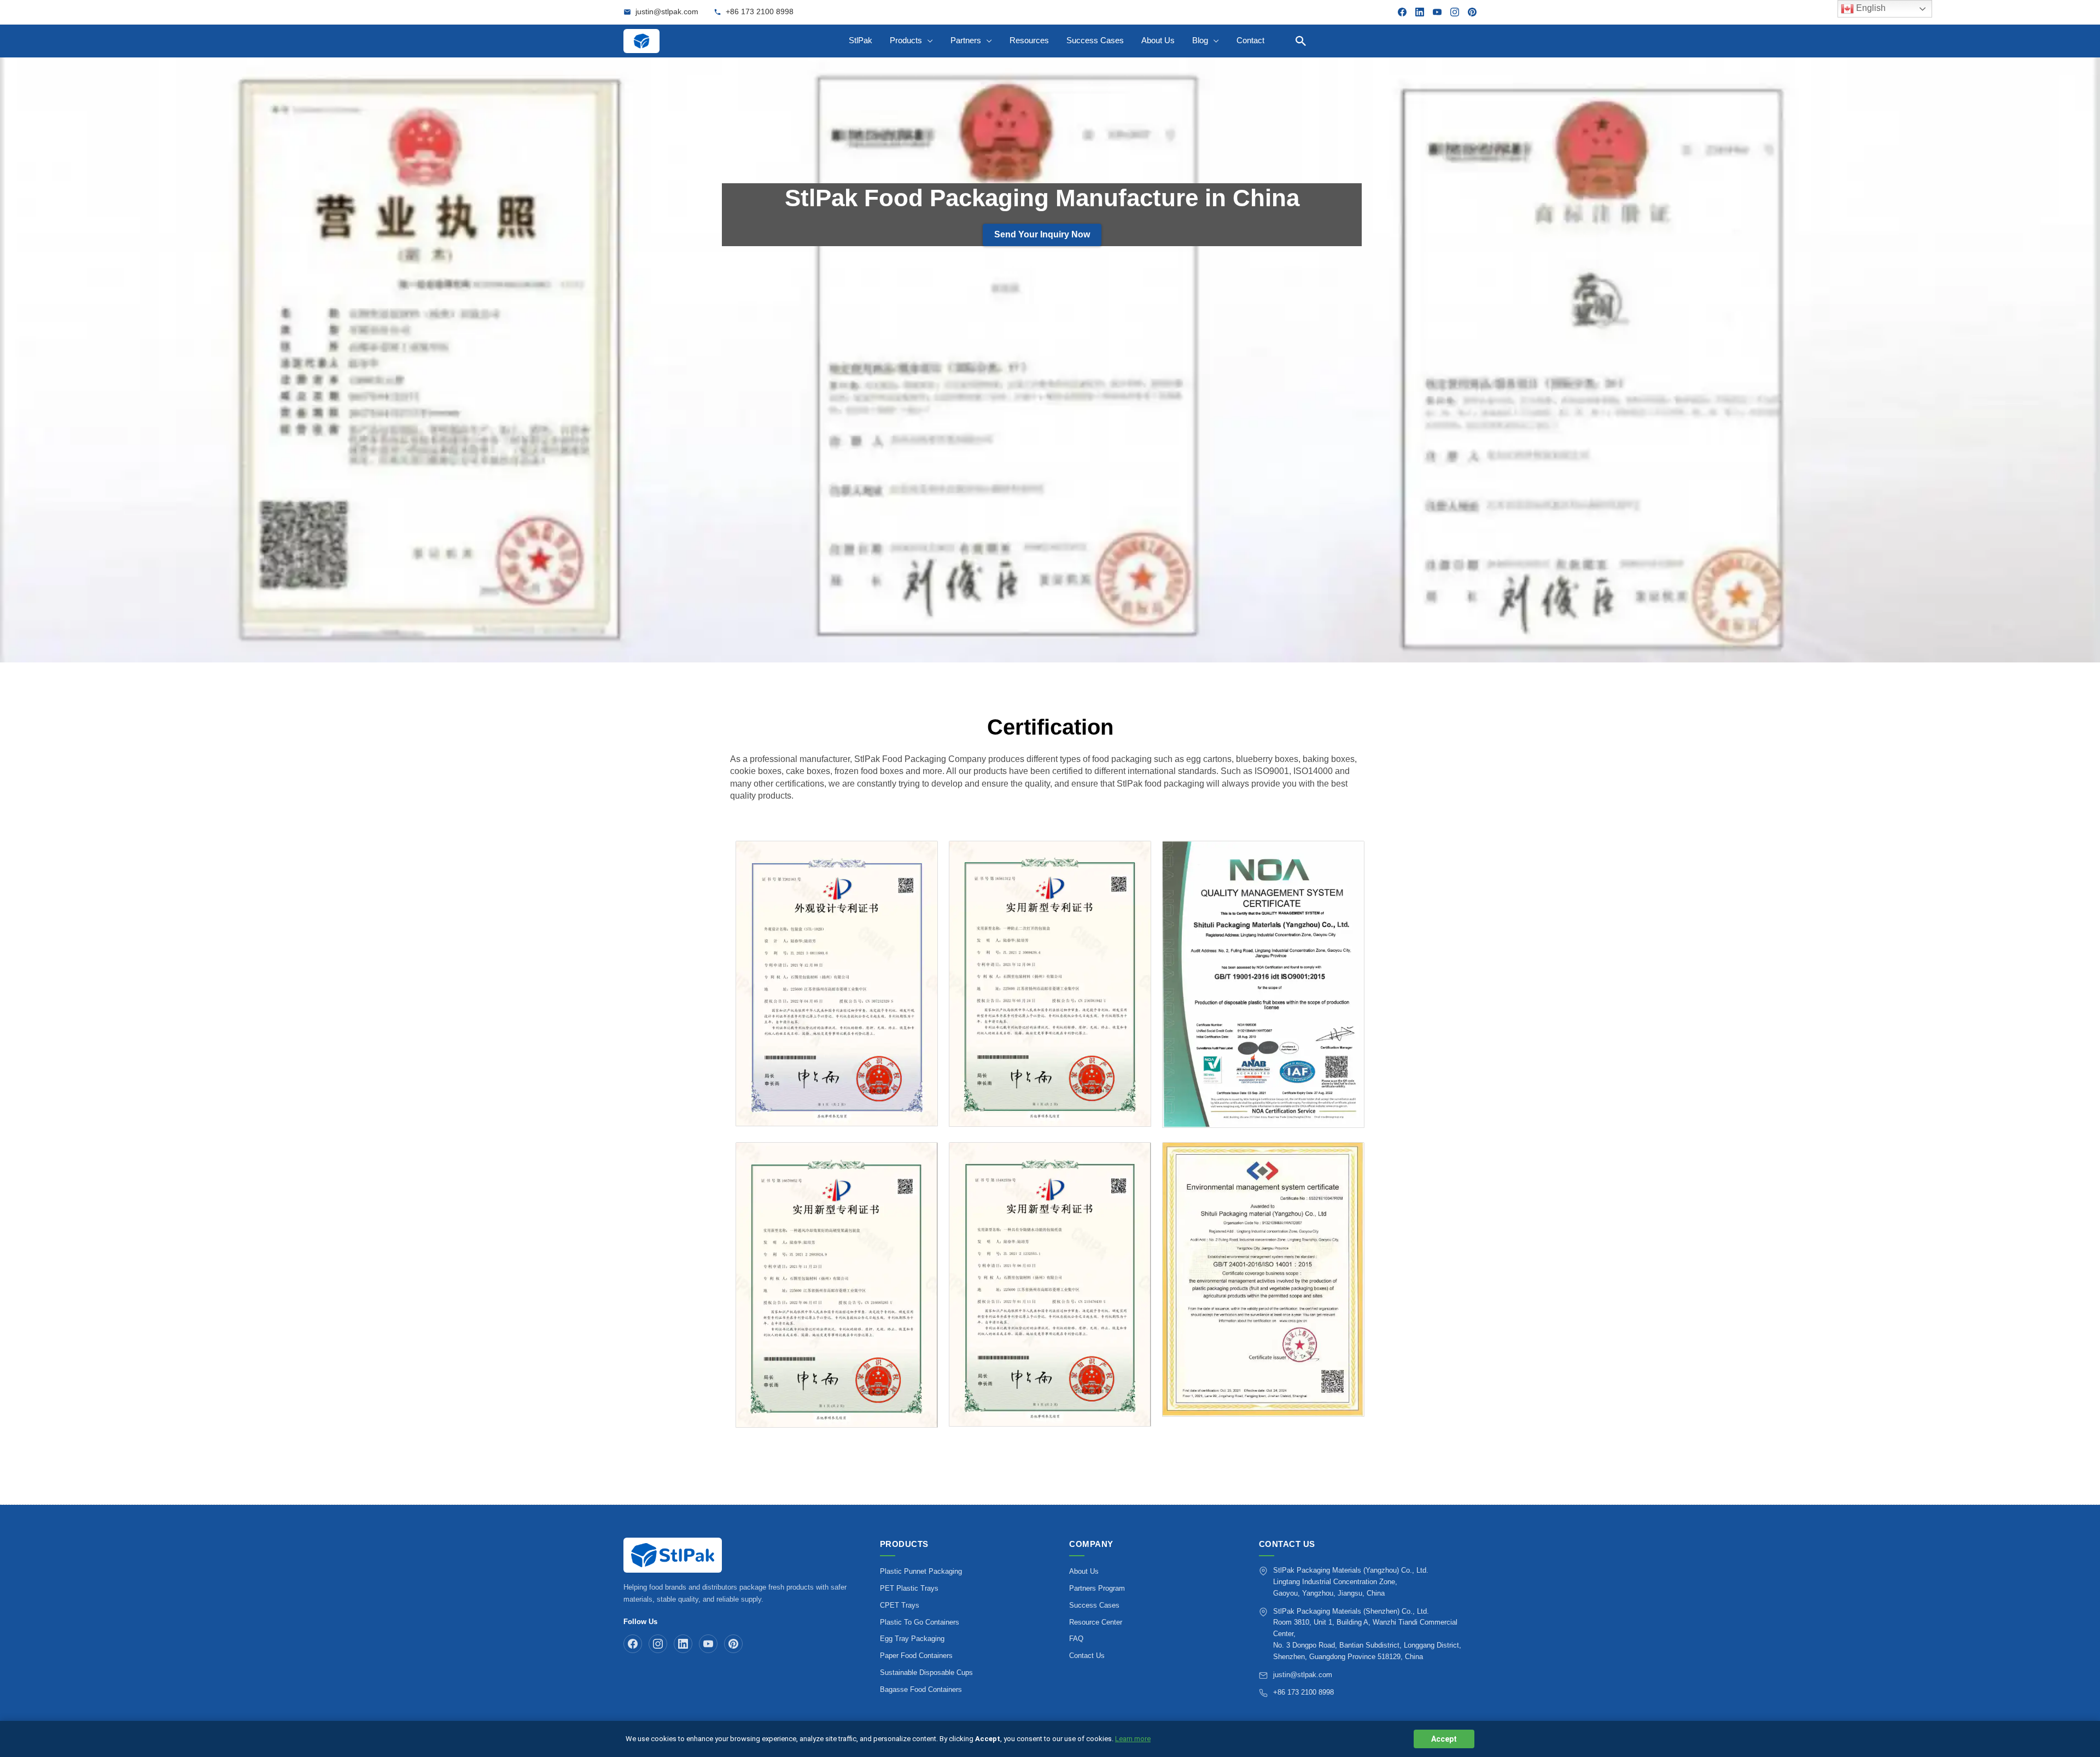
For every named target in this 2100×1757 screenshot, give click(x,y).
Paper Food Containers (916, 1656)
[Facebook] (1402, 12)
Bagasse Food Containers (921, 1689)
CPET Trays (900, 1605)
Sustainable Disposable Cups (926, 1672)
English (1870, 8)
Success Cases (1094, 1605)
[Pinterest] (1472, 12)
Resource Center (1096, 1622)
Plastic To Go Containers (920, 1622)
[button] (1301, 41)
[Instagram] (1455, 12)
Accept (1444, 1739)
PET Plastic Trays (909, 1588)
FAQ (1076, 1639)
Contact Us (1087, 1656)
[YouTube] (1437, 12)
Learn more (1133, 1739)
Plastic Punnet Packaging (921, 1571)
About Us (1084, 1571)
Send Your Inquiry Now (1042, 234)
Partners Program (1097, 1588)
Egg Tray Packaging (912, 1639)
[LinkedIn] (1420, 12)
